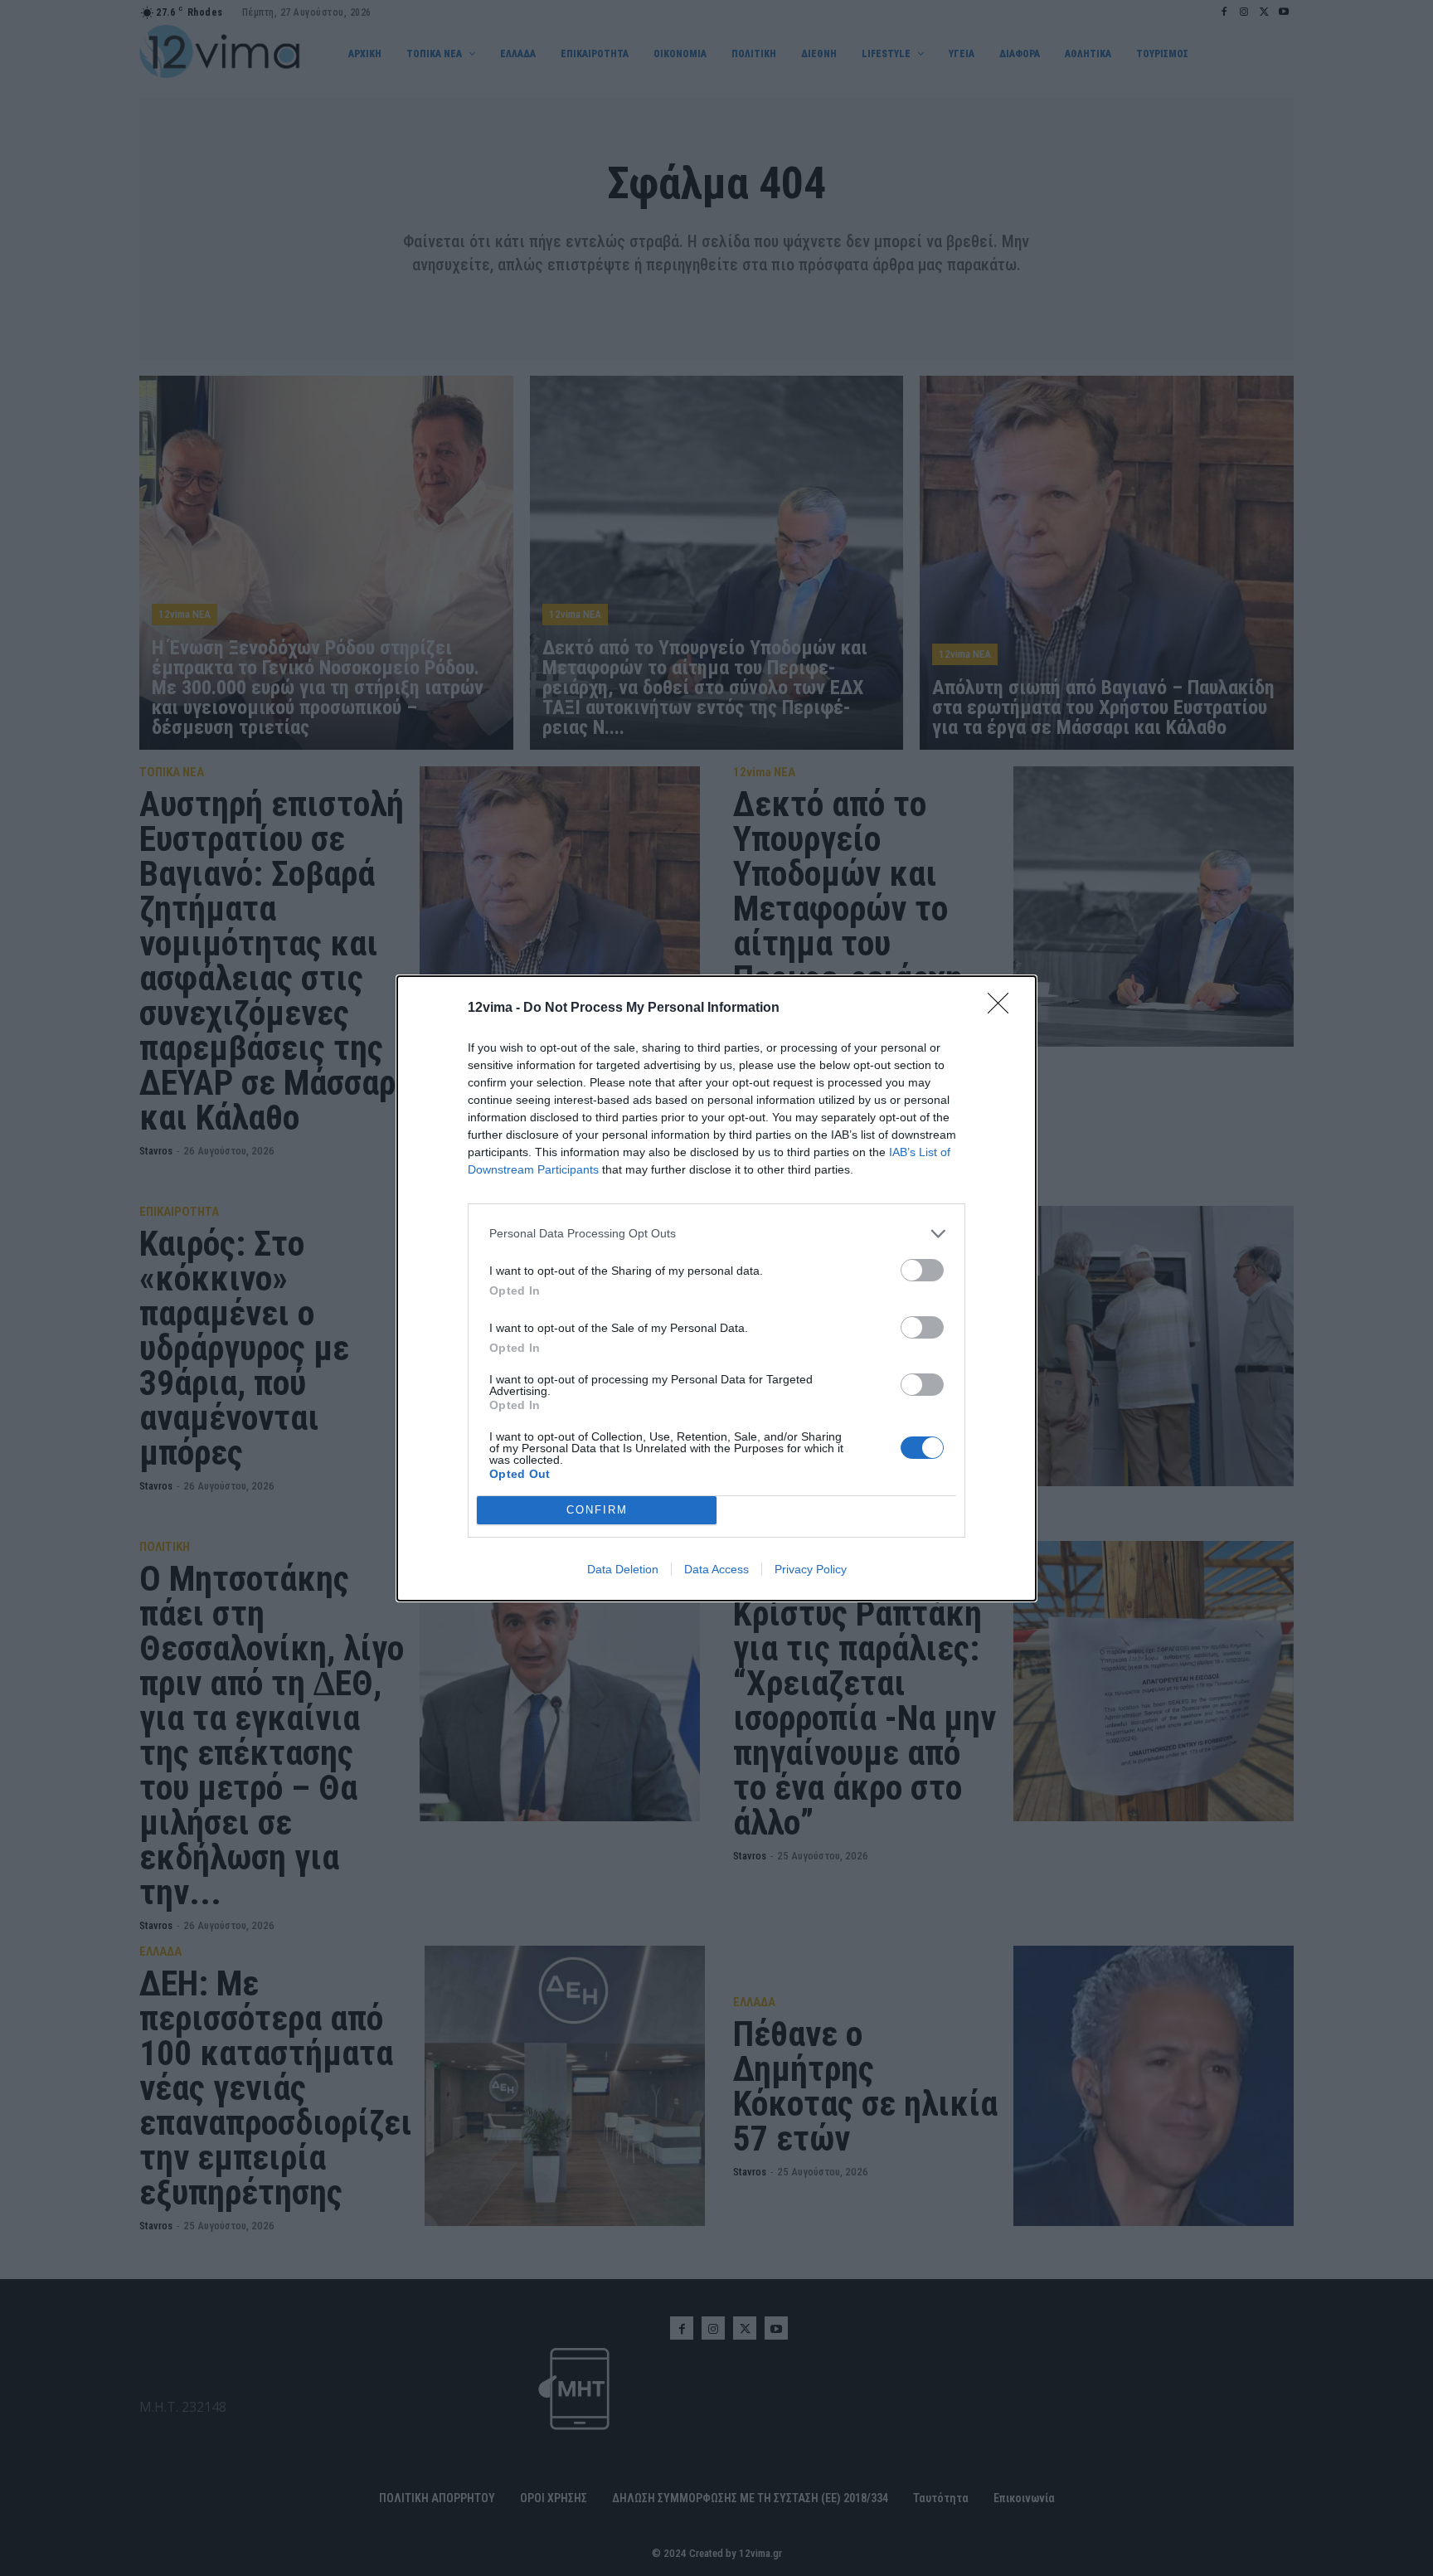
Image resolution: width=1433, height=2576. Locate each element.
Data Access (716, 1569)
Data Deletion (623, 1569)
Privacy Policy (811, 1569)
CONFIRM (597, 1510)
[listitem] (716, 1234)
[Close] (1003, 1009)
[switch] (922, 1270)
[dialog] (716, 1288)
